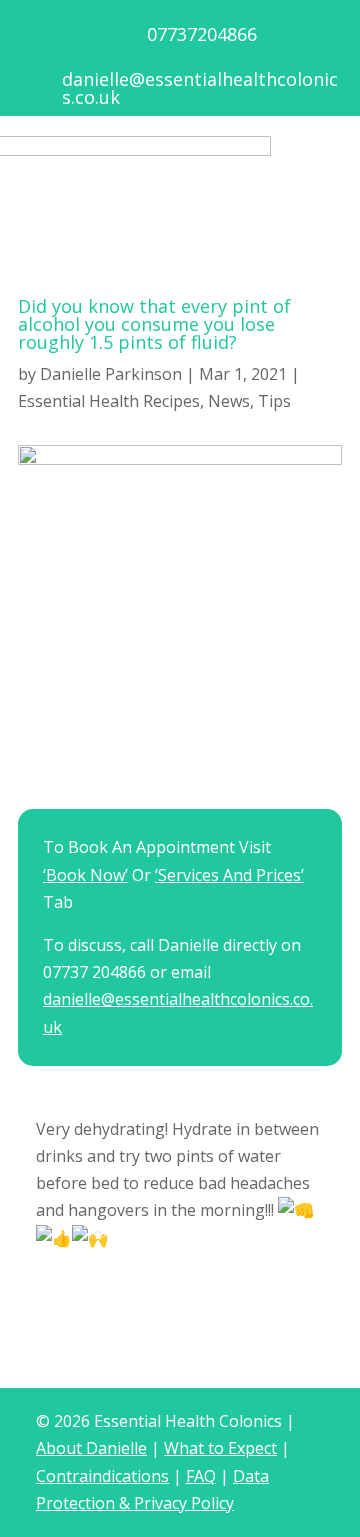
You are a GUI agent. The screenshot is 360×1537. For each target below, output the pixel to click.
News (229, 401)
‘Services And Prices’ (229, 875)
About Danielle (91, 1448)
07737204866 (202, 34)
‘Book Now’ (85, 875)
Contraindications (102, 1476)
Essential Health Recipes (109, 401)
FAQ (201, 1476)
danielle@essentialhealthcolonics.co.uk (200, 88)
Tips (274, 401)
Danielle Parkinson (111, 374)
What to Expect (220, 1448)
